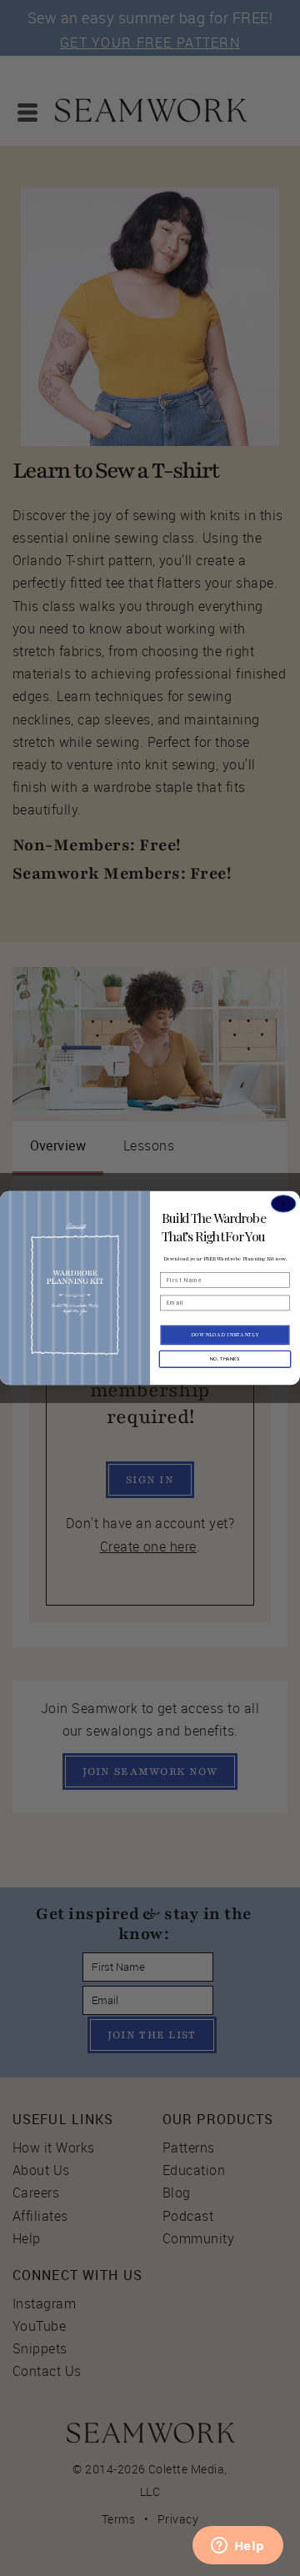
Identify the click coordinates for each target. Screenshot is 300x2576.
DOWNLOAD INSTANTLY (225, 1335)
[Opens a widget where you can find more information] (237, 2547)
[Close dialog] (283, 1203)
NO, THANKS (225, 1359)
